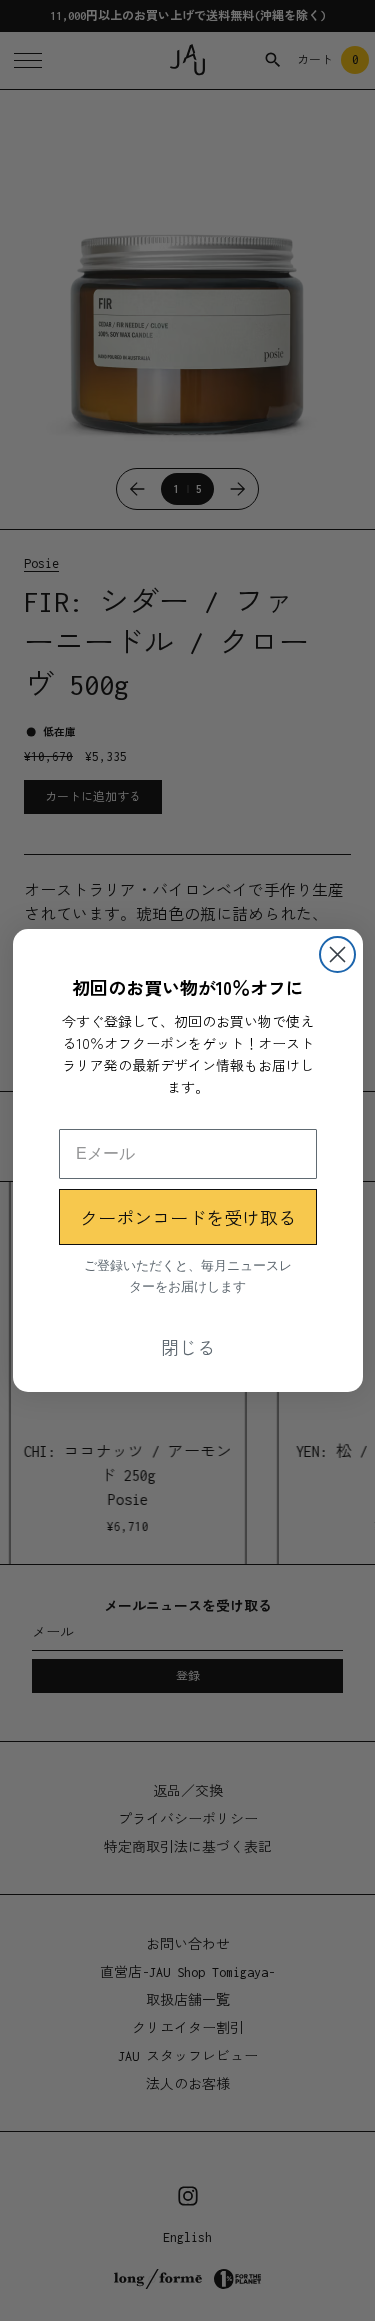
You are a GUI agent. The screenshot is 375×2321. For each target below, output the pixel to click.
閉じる (188, 1347)
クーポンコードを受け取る (188, 1217)
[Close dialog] (337, 954)
